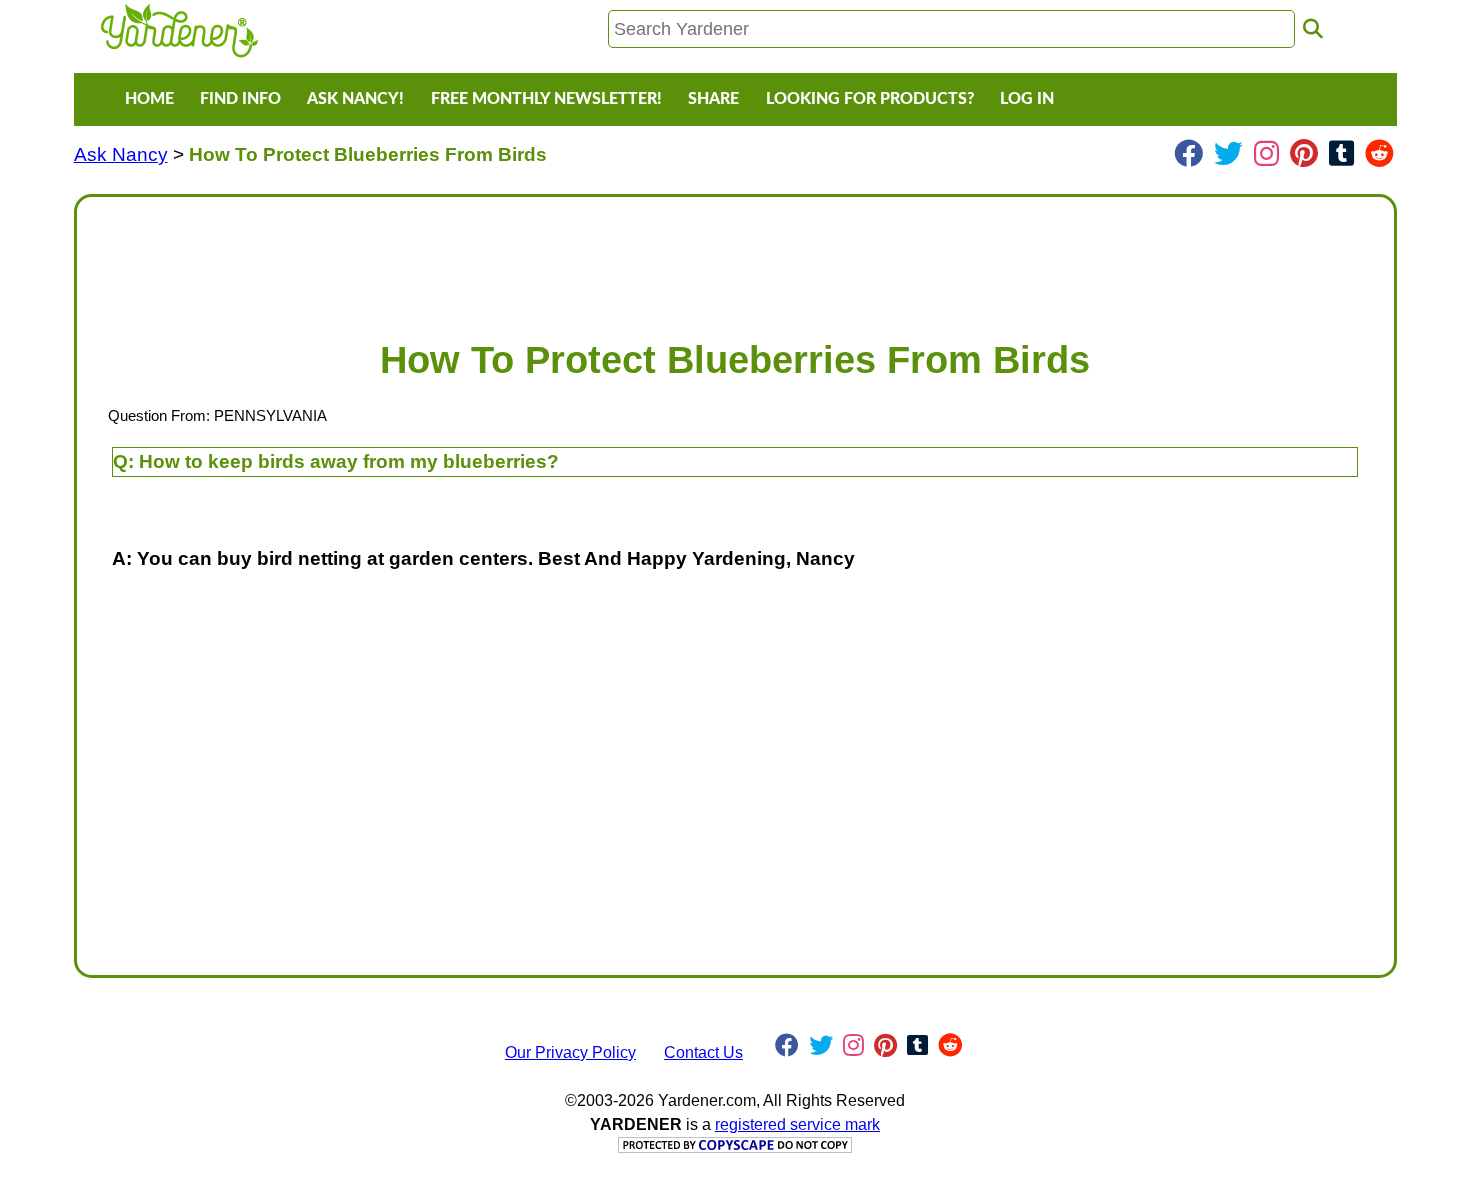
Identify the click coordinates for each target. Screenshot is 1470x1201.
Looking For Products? (870, 99)
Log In (1027, 99)
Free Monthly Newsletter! (546, 99)
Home (149, 99)
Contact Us (703, 1052)
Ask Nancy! (355, 99)
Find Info (240, 99)
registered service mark (797, 1124)
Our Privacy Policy (570, 1052)
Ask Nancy (121, 154)
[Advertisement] (693, 258)
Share (713, 99)
